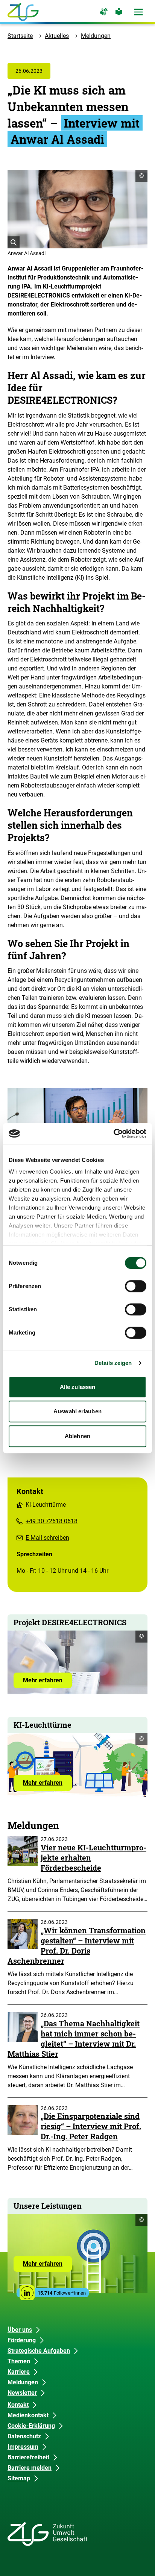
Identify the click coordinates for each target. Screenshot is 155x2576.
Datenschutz (24, 2436)
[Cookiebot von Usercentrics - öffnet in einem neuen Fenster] (113, 1133)
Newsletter (22, 2393)
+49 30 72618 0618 (52, 1521)
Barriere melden (30, 2468)
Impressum (23, 2447)
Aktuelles (57, 36)
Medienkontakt (28, 2415)
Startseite (20, 36)
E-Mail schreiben (47, 1538)
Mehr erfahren (47, 1682)
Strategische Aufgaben (39, 2351)
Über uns (20, 2330)
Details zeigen (113, 1363)
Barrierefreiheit (28, 2457)
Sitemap (19, 2478)
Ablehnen (77, 1436)
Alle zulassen (77, 1387)
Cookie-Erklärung (31, 2426)
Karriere (19, 2372)
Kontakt (18, 2405)
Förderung (22, 2340)
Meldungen (96, 36)
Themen (19, 2361)
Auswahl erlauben (77, 1411)
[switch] (136, 1286)
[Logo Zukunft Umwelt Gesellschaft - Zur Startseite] (23, 12)
